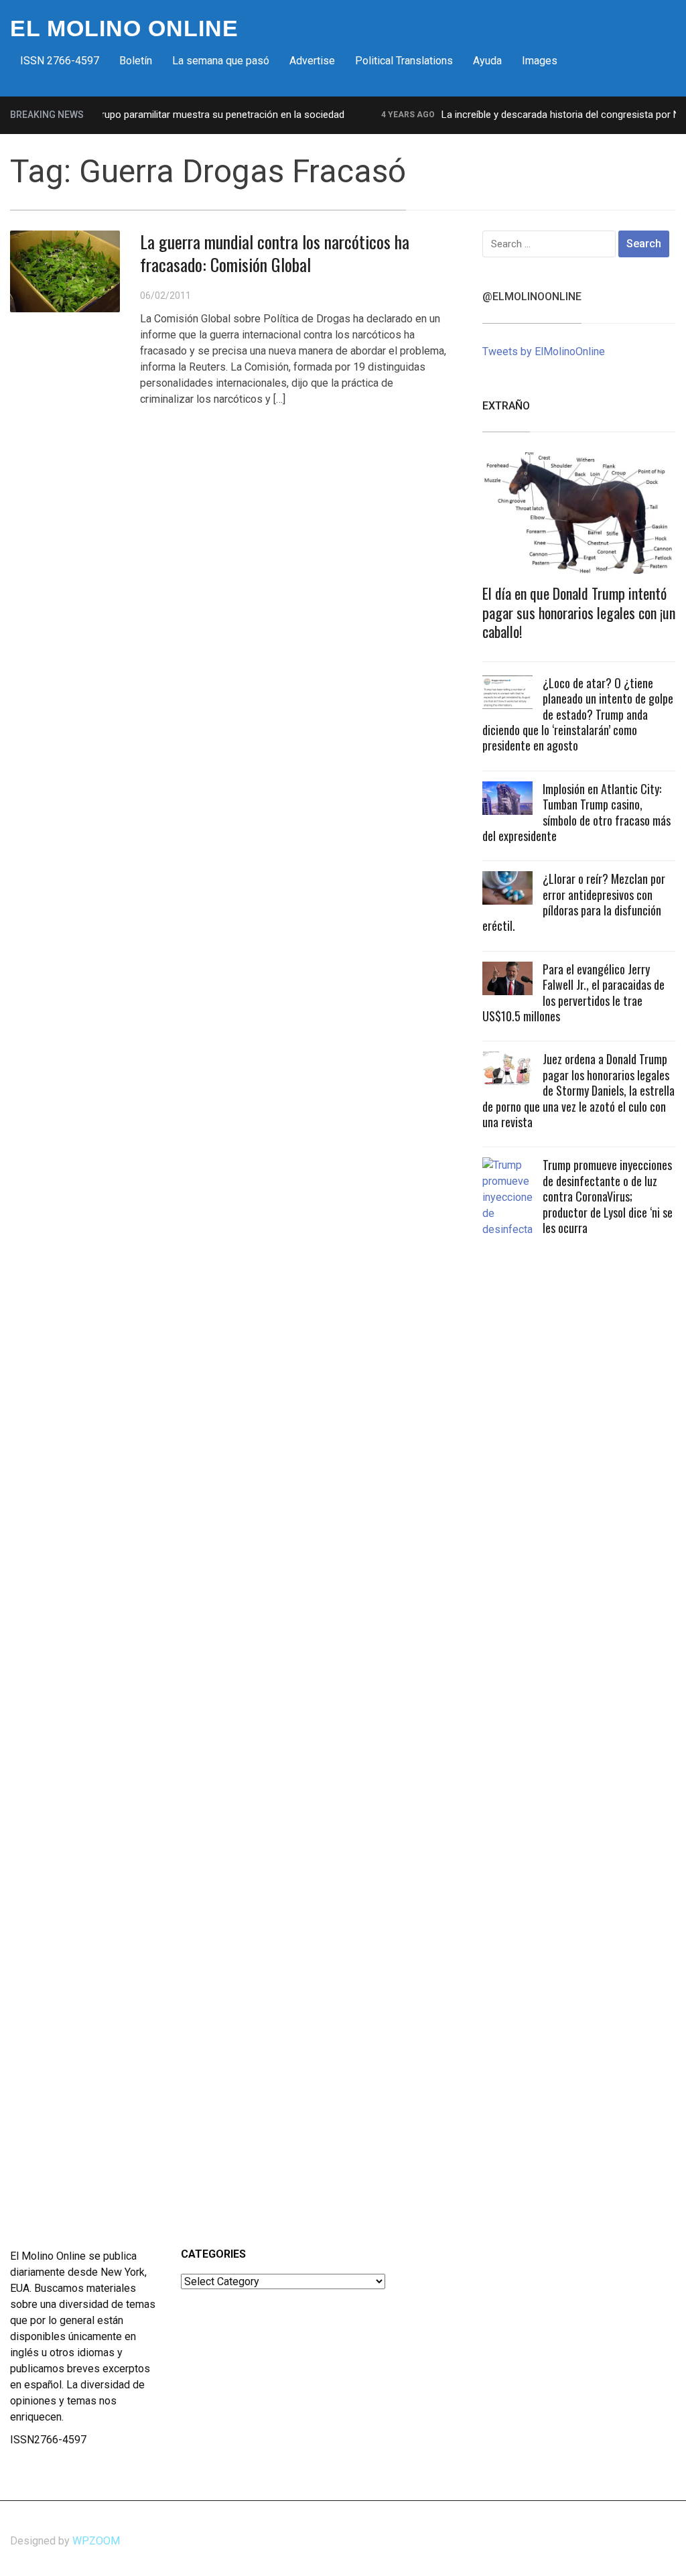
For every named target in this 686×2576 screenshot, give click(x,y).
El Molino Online (124, 28)
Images (540, 61)
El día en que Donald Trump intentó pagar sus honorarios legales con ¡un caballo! (579, 612)
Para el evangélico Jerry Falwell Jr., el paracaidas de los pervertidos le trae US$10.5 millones (573, 992)
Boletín (136, 61)
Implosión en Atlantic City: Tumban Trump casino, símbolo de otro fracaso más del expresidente (576, 812)
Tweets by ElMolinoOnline (544, 351)
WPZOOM (96, 2541)
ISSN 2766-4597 (60, 61)
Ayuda (487, 61)
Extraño (506, 406)
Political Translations (404, 61)
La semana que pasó (221, 61)
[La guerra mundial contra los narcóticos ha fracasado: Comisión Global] (65, 270)
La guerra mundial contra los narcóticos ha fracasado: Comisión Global (275, 253)
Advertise (312, 61)
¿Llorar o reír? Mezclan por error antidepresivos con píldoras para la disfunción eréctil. (574, 902)
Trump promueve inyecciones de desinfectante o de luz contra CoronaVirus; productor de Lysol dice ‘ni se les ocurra (608, 1196)
